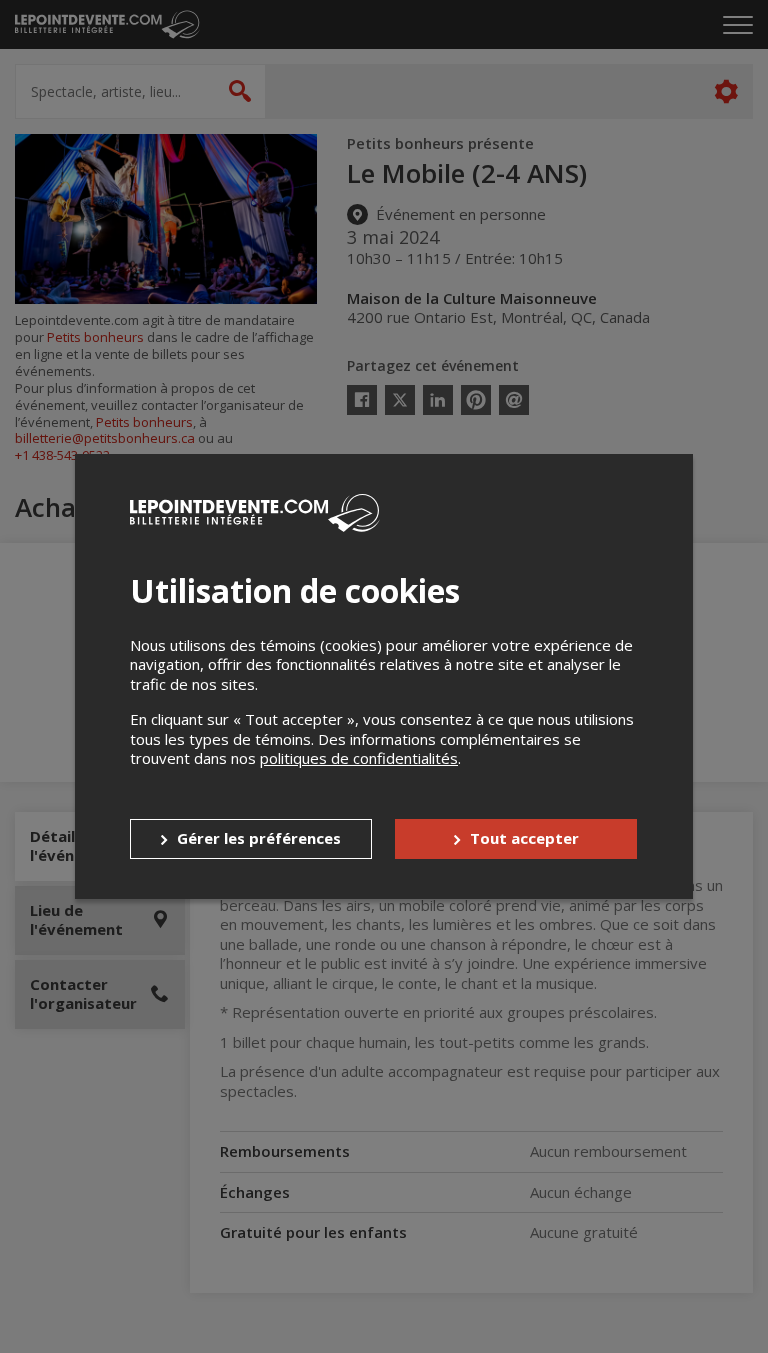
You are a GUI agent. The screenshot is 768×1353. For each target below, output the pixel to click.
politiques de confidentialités (359, 758)
